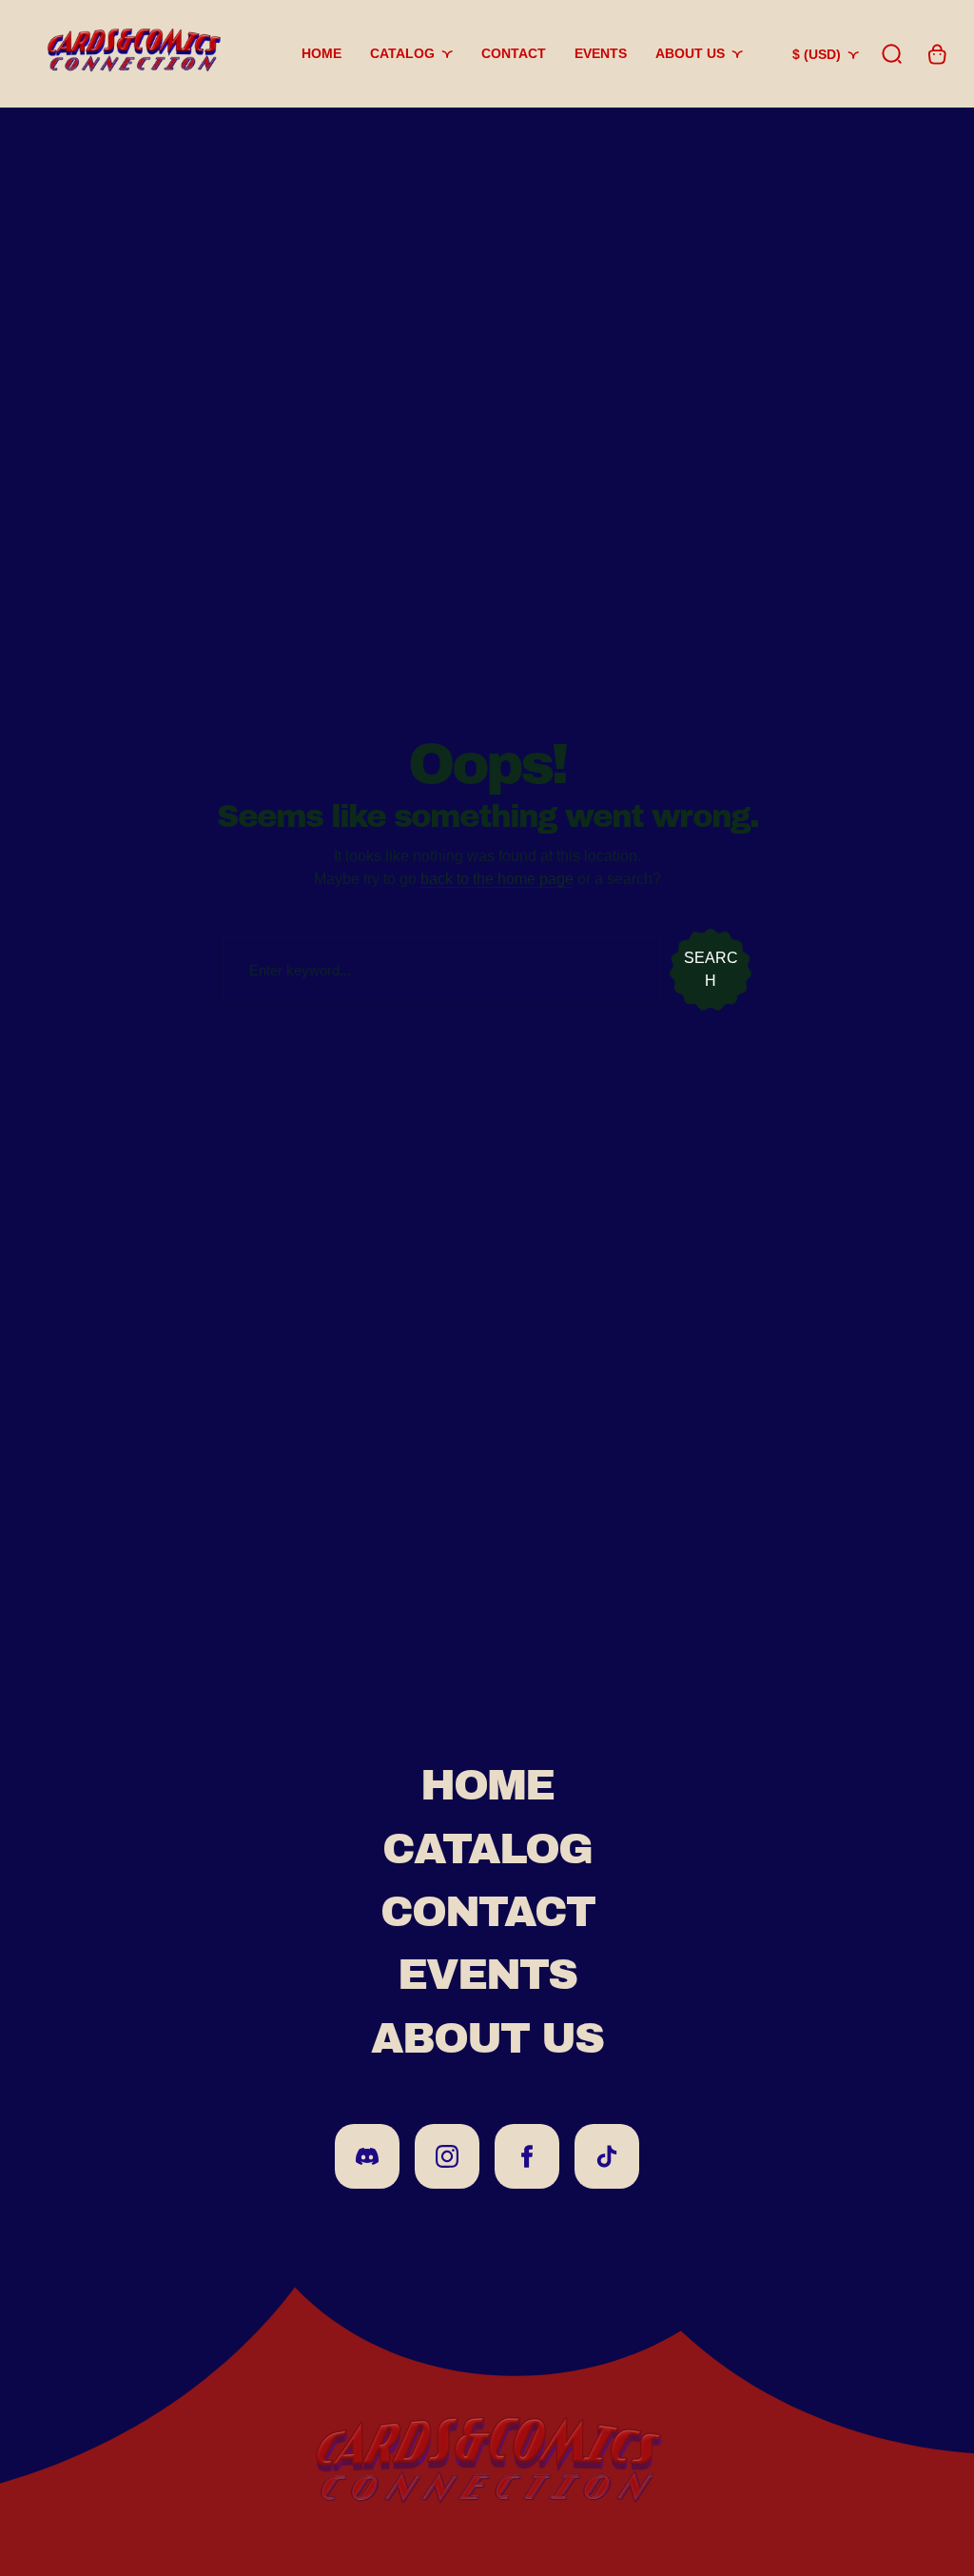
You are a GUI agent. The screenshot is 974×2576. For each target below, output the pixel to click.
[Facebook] (527, 2156)
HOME (487, 1785)
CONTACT (487, 1912)
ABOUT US (487, 2038)
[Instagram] (447, 2156)
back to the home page (497, 879)
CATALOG (487, 1849)
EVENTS (487, 1975)
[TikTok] (607, 2156)
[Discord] (367, 2156)
